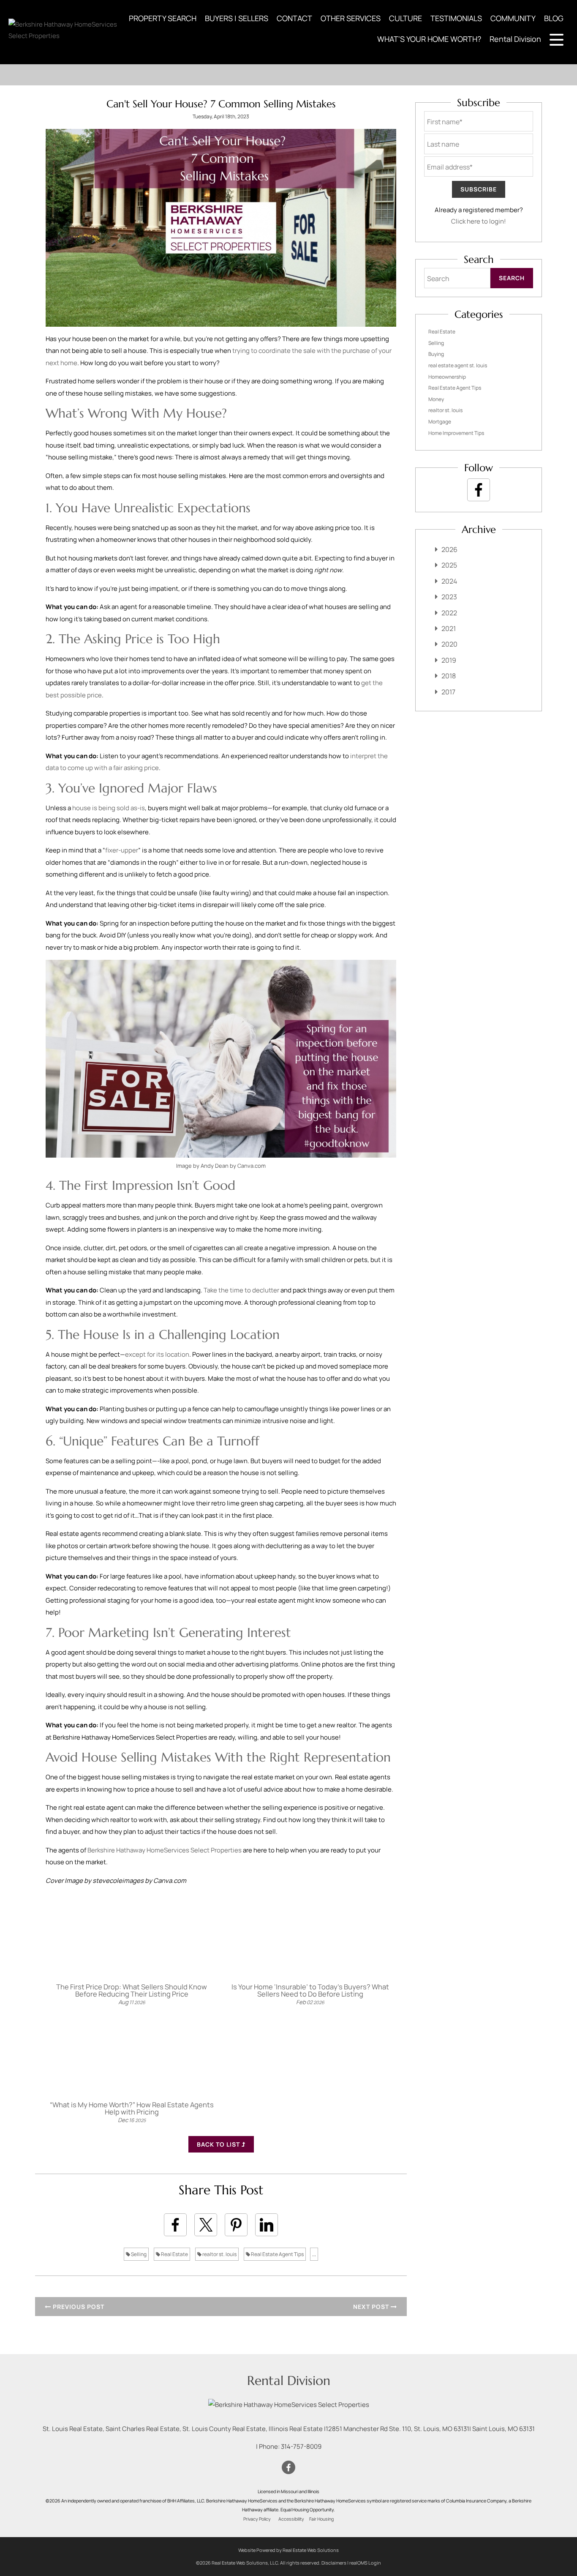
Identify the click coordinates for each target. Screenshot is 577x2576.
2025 (449, 565)
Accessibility (291, 2519)
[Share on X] (206, 2225)
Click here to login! (479, 221)
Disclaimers (334, 2563)
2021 (449, 628)
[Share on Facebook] (175, 2225)
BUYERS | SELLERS (237, 18)
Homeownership (447, 377)
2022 (449, 613)
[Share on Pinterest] (236, 2225)
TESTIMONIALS (456, 18)
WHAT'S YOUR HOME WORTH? (429, 39)
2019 (449, 660)
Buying (436, 354)
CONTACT (294, 18)
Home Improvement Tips (456, 433)
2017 (448, 692)
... (314, 2254)
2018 (449, 676)
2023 (449, 597)
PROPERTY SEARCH (163, 18)
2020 (449, 644)
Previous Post (78, 2307)
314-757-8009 (301, 2446)
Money (436, 399)
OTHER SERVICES (351, 18)
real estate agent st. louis (458, 365)
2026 (449, 549)
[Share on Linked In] (267, 2225)
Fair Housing (321, 2519)
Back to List (219, 2144)
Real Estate (174, 2254)
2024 (449, 581)
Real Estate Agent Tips (277, 2254)
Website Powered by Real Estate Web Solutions (288, 2550)
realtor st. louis (219, 2254)
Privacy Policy (257, 2519)
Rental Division (515, 39)
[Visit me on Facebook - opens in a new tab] (479, 490)
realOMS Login (365, 2563)
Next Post (372, 2307)
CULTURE (406, 18)
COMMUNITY (513, 18)
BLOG (554, 18)
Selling (138, 2254)
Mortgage (440, 422)
